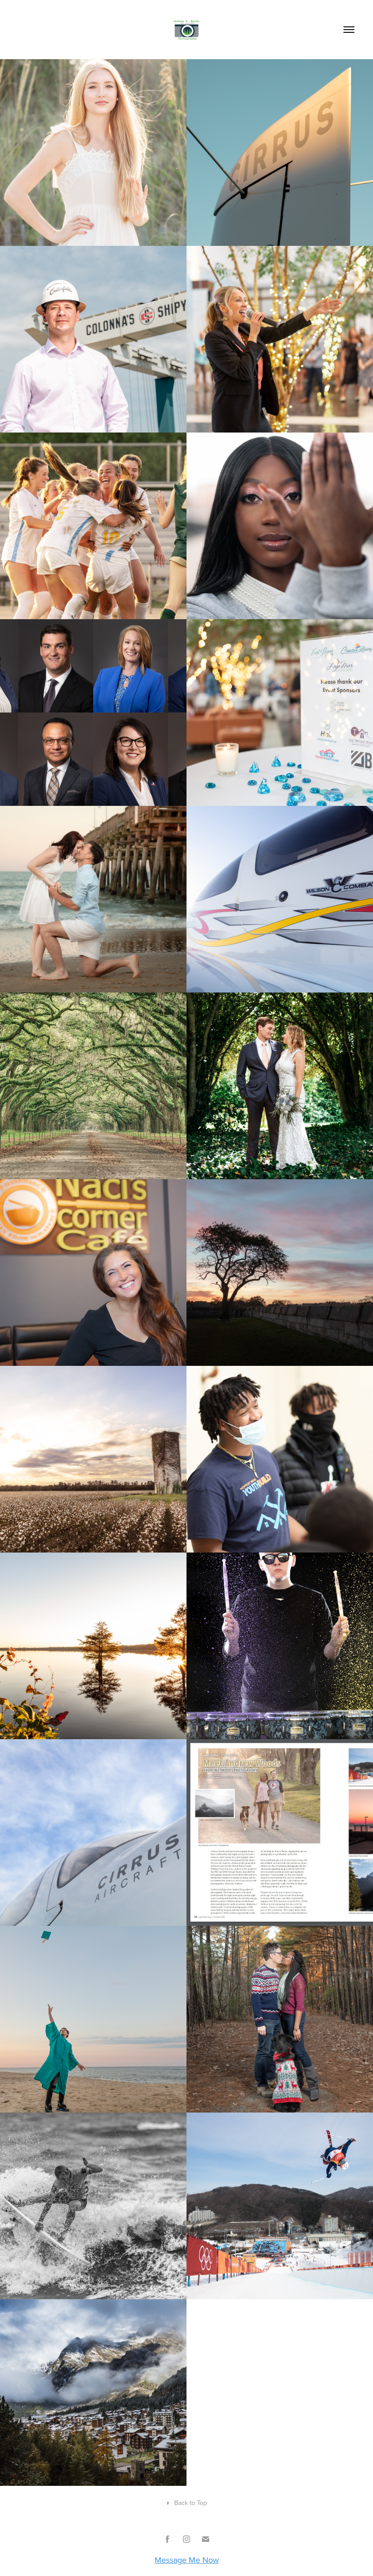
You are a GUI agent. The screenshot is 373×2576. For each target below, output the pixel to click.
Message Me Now (187, 2560)
